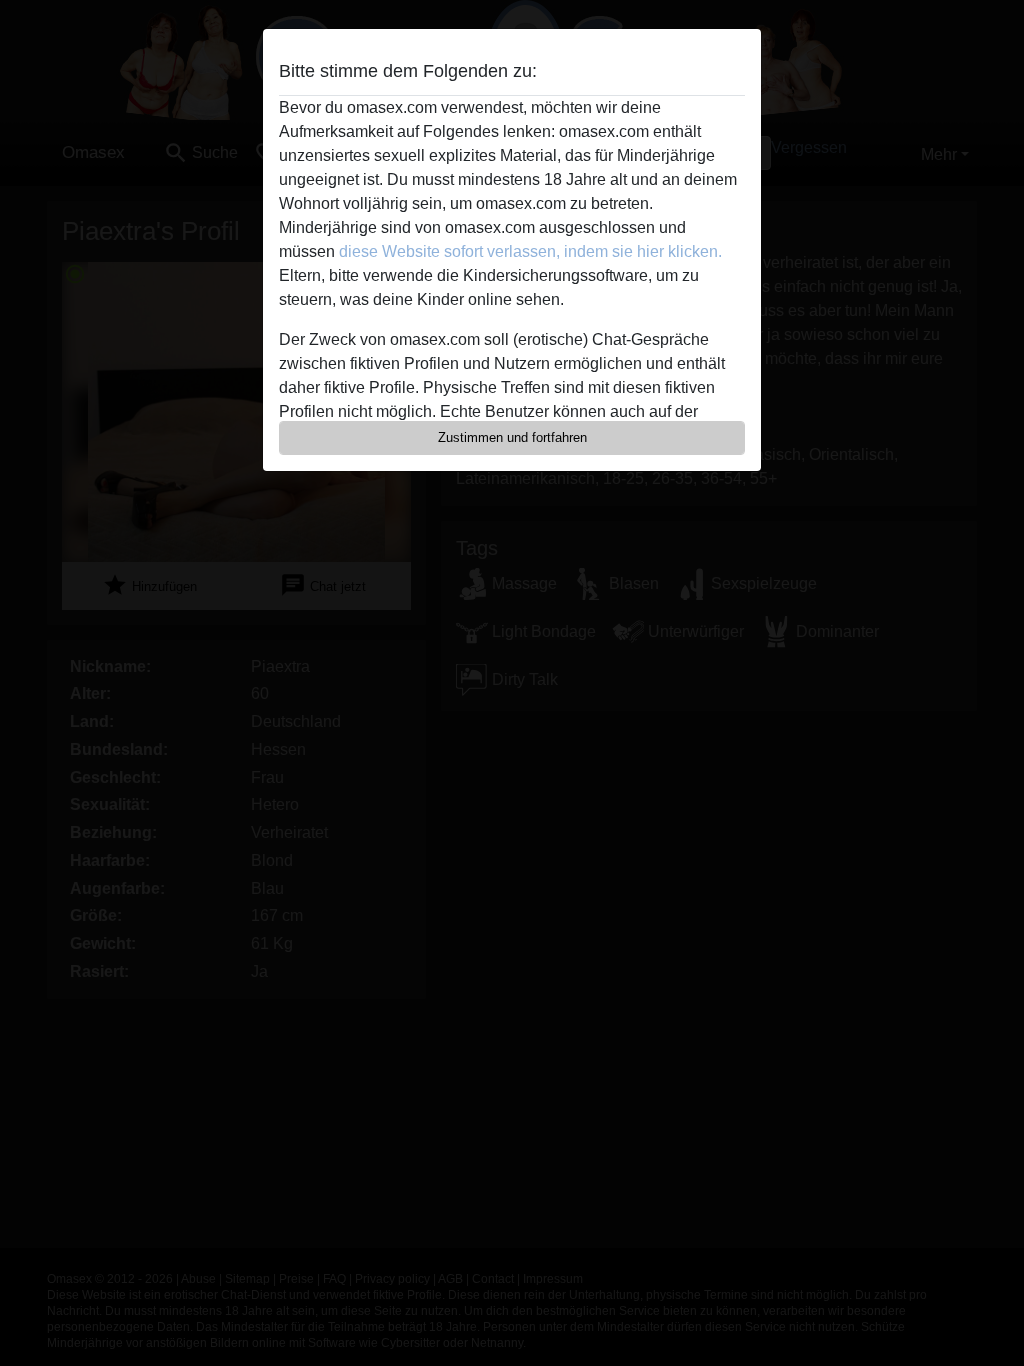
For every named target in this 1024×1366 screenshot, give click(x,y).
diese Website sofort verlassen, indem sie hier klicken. (530, 251)
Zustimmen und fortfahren (512, 437)
